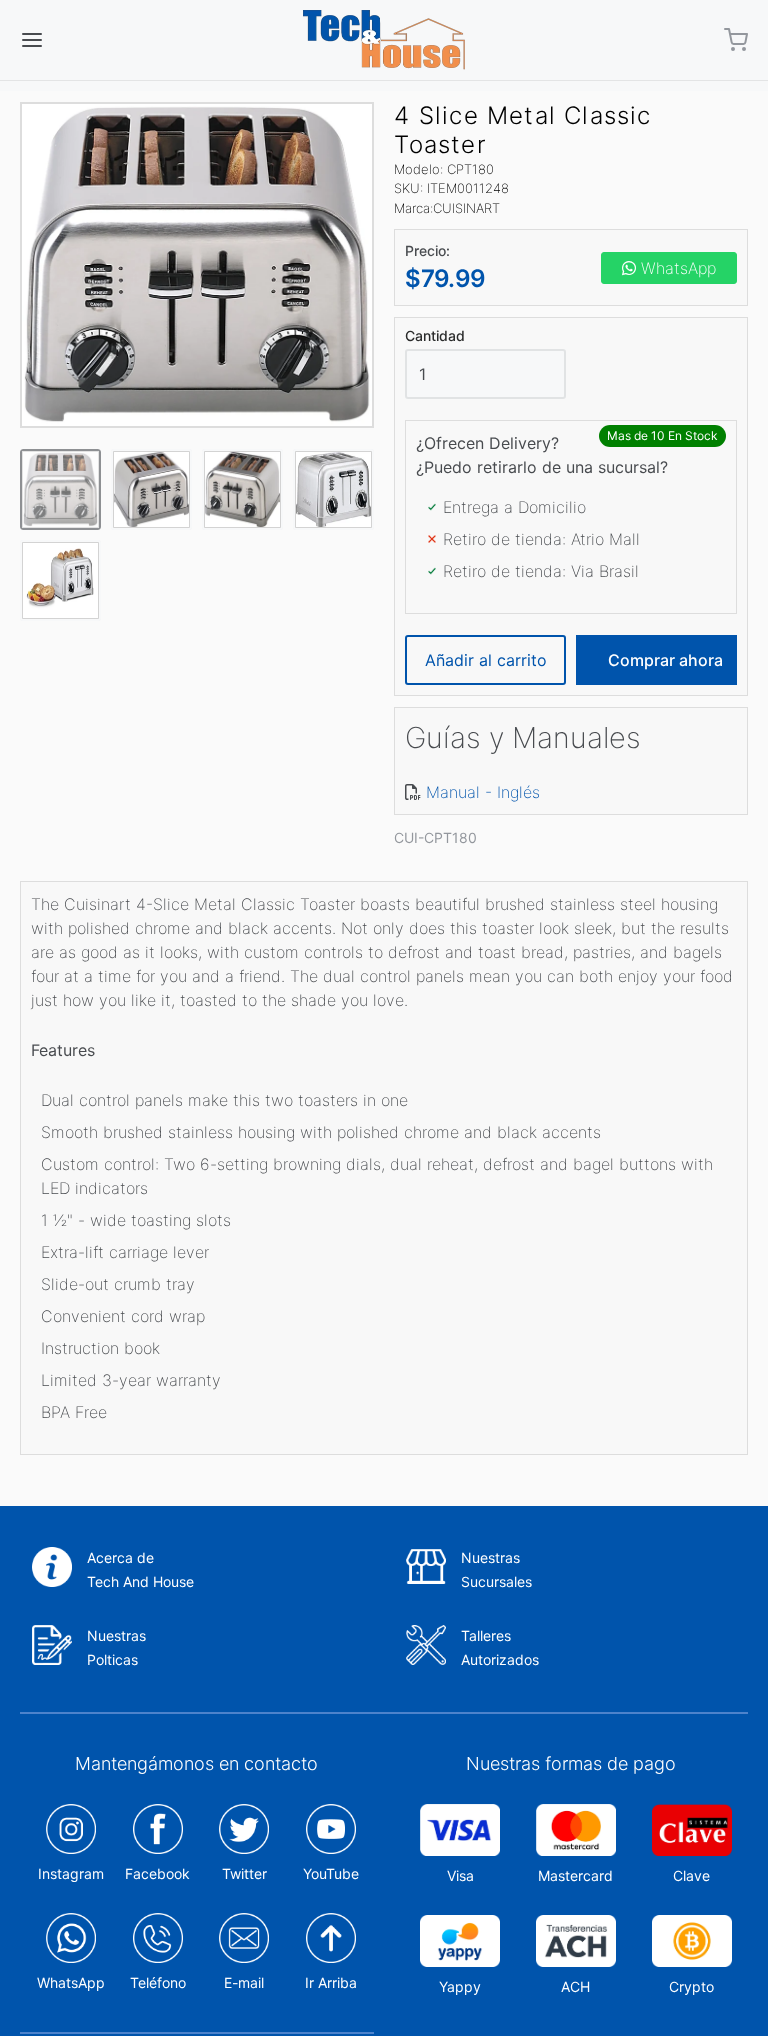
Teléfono (158, 1982)
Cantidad (435, 336)
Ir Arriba (331, 1982)
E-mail (244, 1982)
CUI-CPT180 (435, 837)
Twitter (244, 1873)
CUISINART (466, 208)
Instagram (71, 1873)
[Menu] (93, 40)
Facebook (157, 1873)
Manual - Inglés (483, 792)
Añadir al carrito (486, 660)
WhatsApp (676, 268)
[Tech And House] (384, 40)
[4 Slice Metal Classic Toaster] (197, 265)
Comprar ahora (665, 660)
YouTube (331, 1873)
